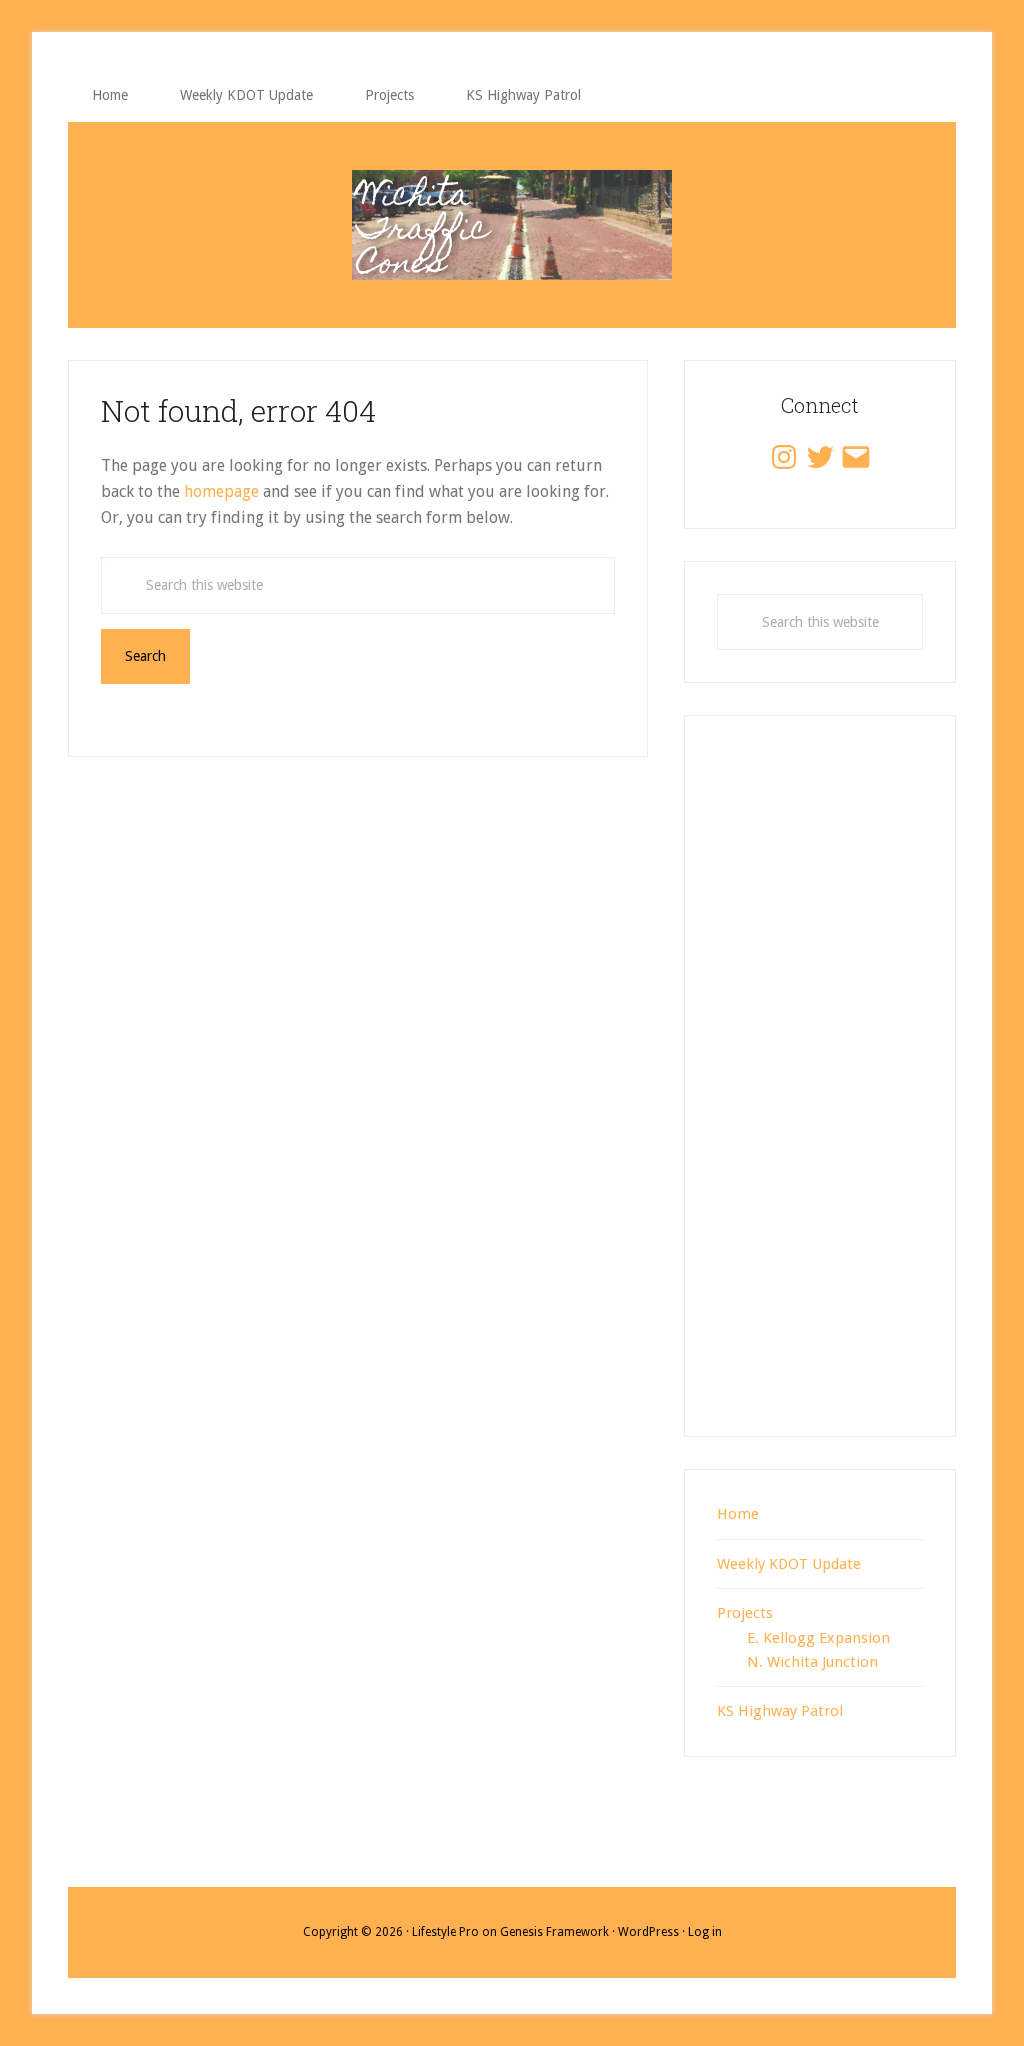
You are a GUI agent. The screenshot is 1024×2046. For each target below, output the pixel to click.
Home (738, 1514)
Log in (705, 1932)
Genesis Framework (554, 1932)
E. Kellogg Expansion (818, 1638)
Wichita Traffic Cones (512, 225)
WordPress (648, 1932)
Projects (745, 1613)
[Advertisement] (820, 1097)
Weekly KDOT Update (789, 1564)
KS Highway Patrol (780, 1711)
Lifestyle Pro (445, 1932)
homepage (221, 491)
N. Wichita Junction (812, 1662)
